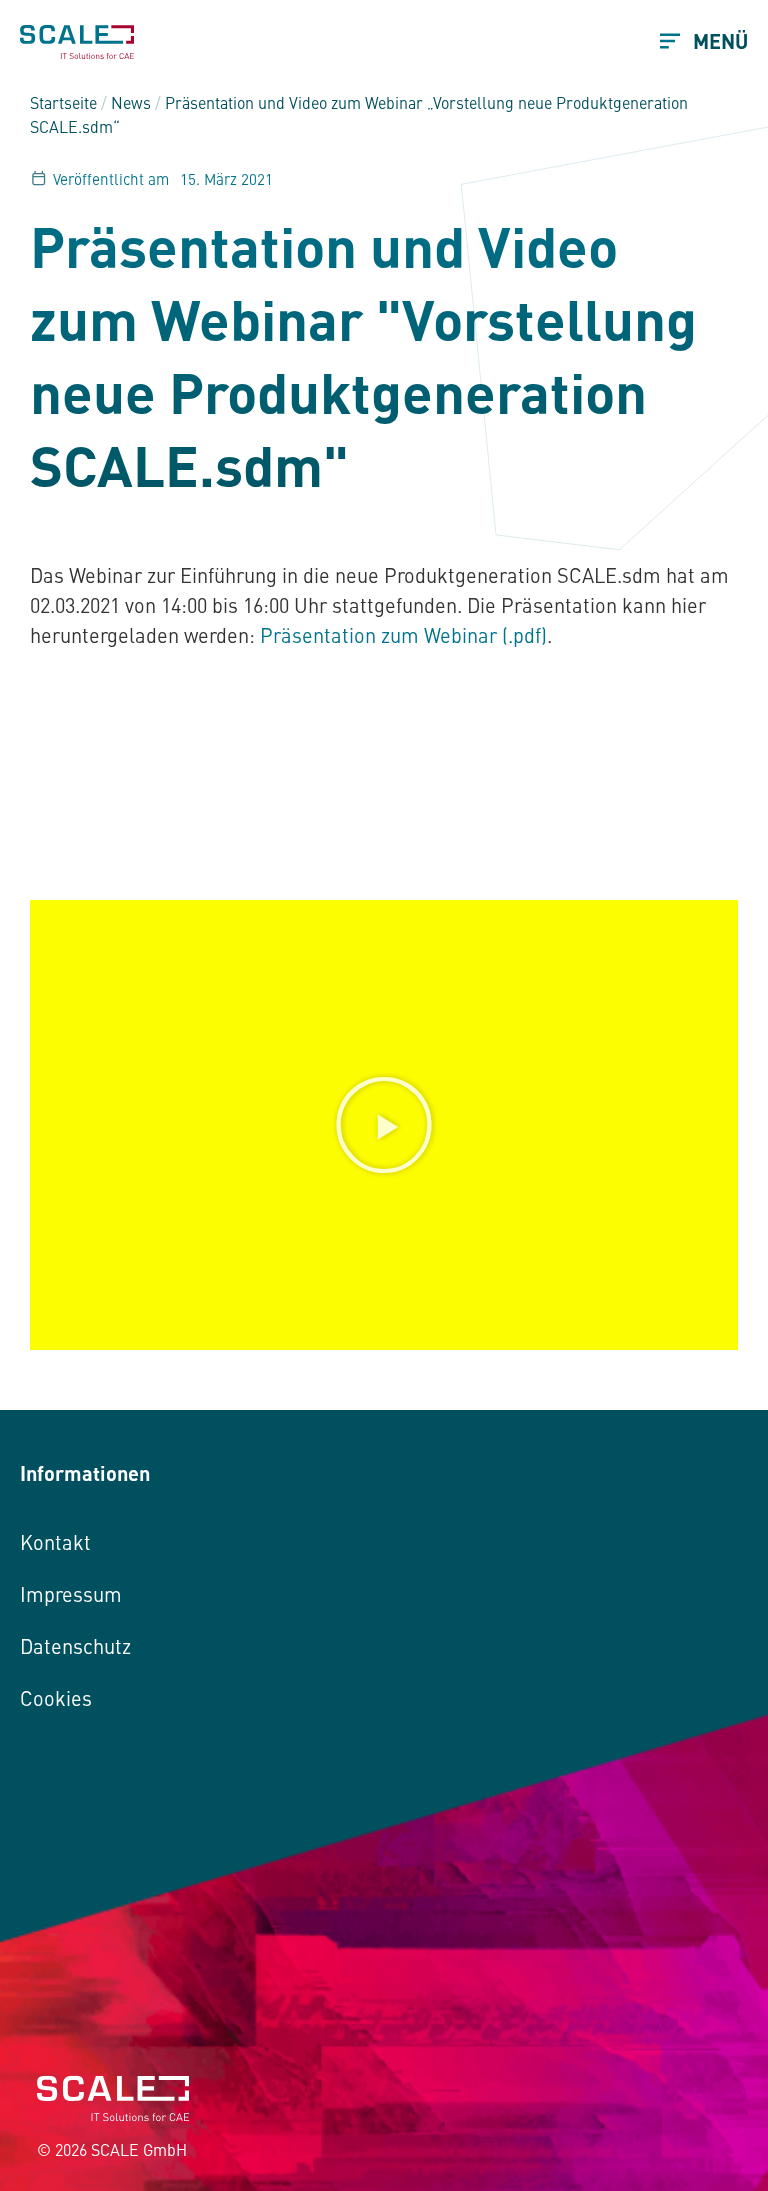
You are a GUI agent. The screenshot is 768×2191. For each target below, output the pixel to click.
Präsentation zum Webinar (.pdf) (403, 634)
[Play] (384, 1125)
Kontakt (55, 1541)
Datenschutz (75, 1645)
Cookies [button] (56, 1697)
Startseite (63, 102)
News (131, 102)
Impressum (71, 1593)
